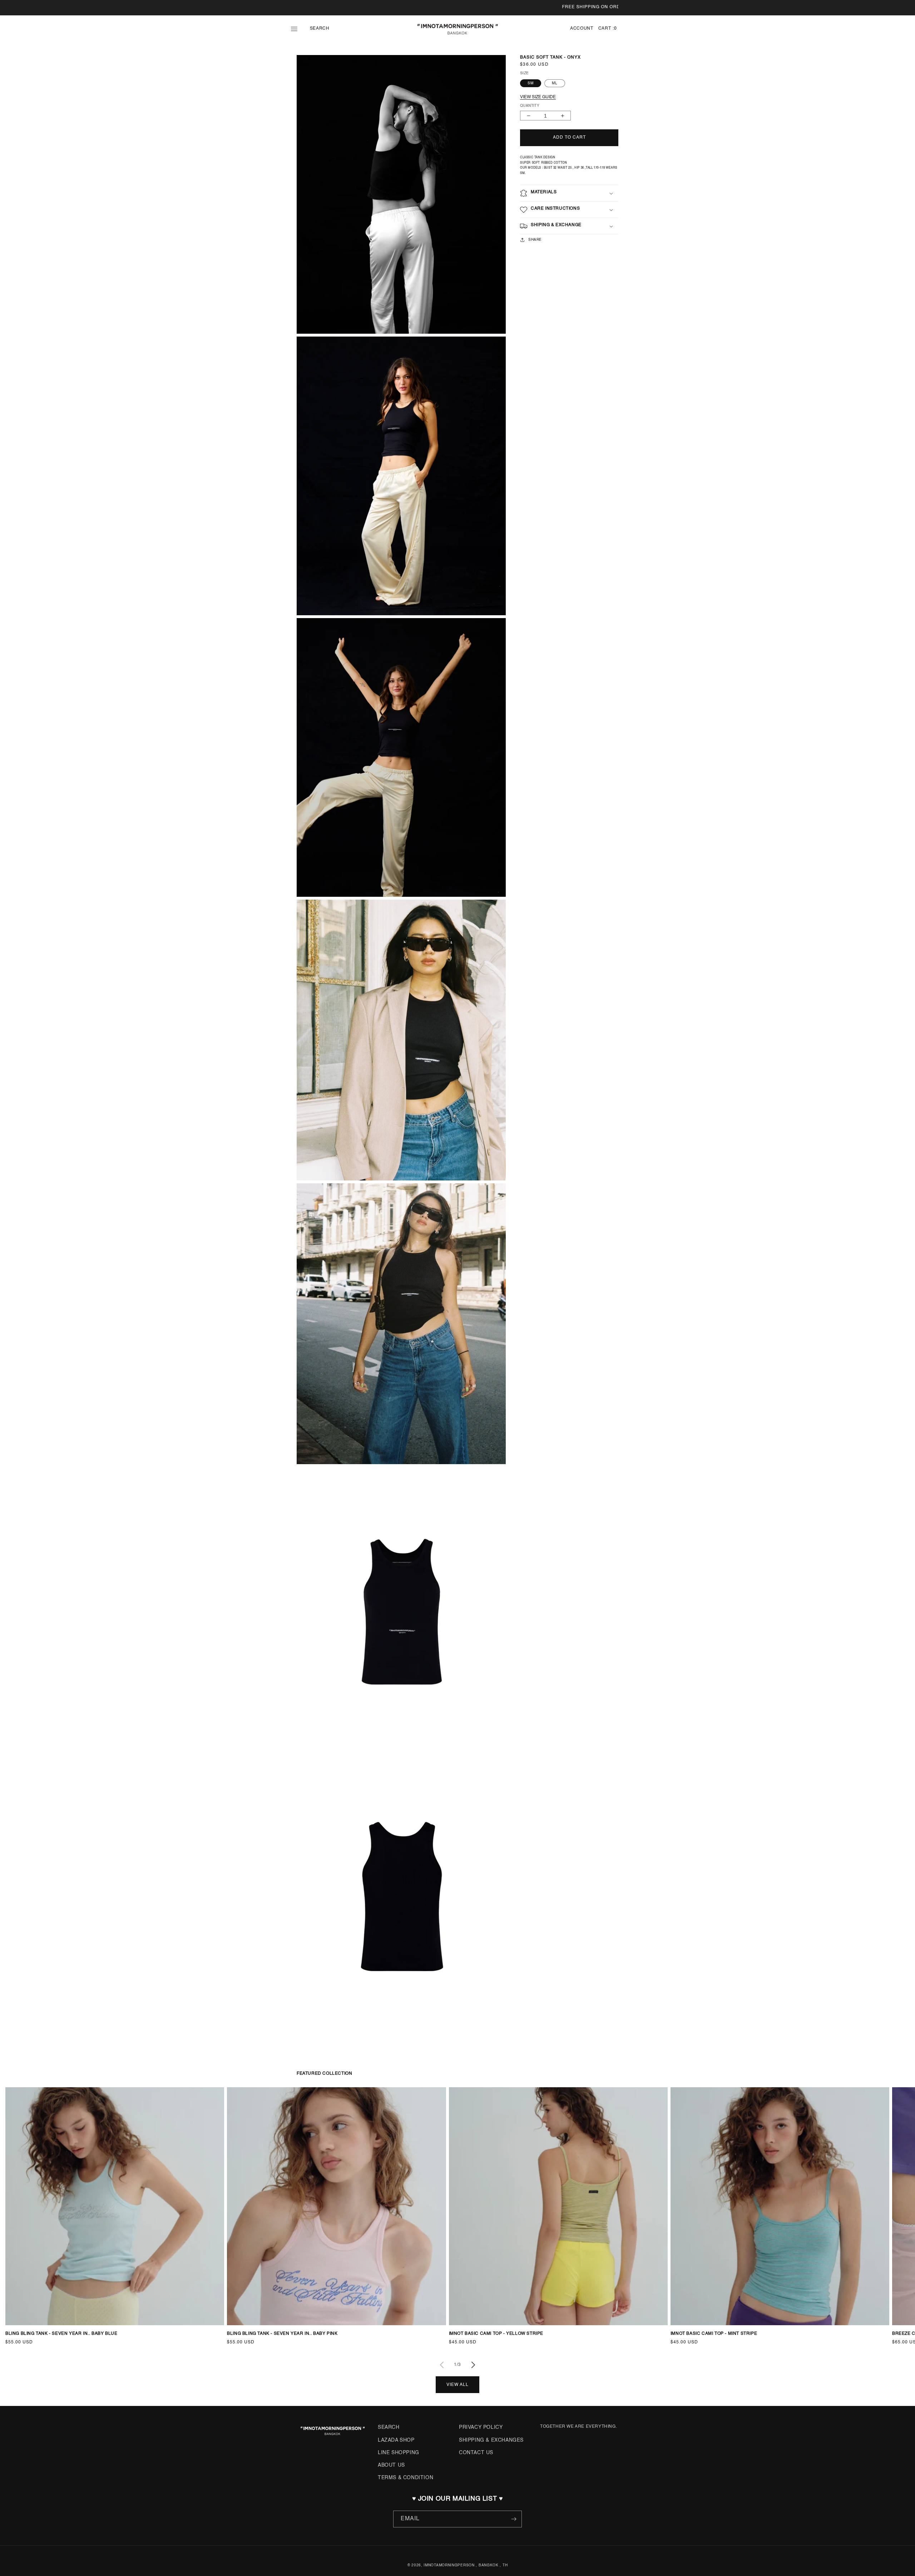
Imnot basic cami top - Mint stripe (714, 2334)
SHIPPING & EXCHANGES (491, 2440)
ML (555, 83)
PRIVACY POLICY (481, 2427)
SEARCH (389, 2427)
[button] (300, 29)
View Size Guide (538, 97)
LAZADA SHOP (396, 2440)
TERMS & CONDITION (405, 2478)
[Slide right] (473, 2365)
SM (531, 83)
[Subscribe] (514, 2519)
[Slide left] (442, 2365)
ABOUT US (391, 2465)
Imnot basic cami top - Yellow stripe (496, 2334)
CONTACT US (476, 2453)
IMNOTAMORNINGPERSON (449, 2565)
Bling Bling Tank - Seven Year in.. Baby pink (282, 2334)
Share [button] (535, 240)
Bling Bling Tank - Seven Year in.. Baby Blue (61, 2334)
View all (457, 2385)
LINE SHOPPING (399, 2453)
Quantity (530, 106)
